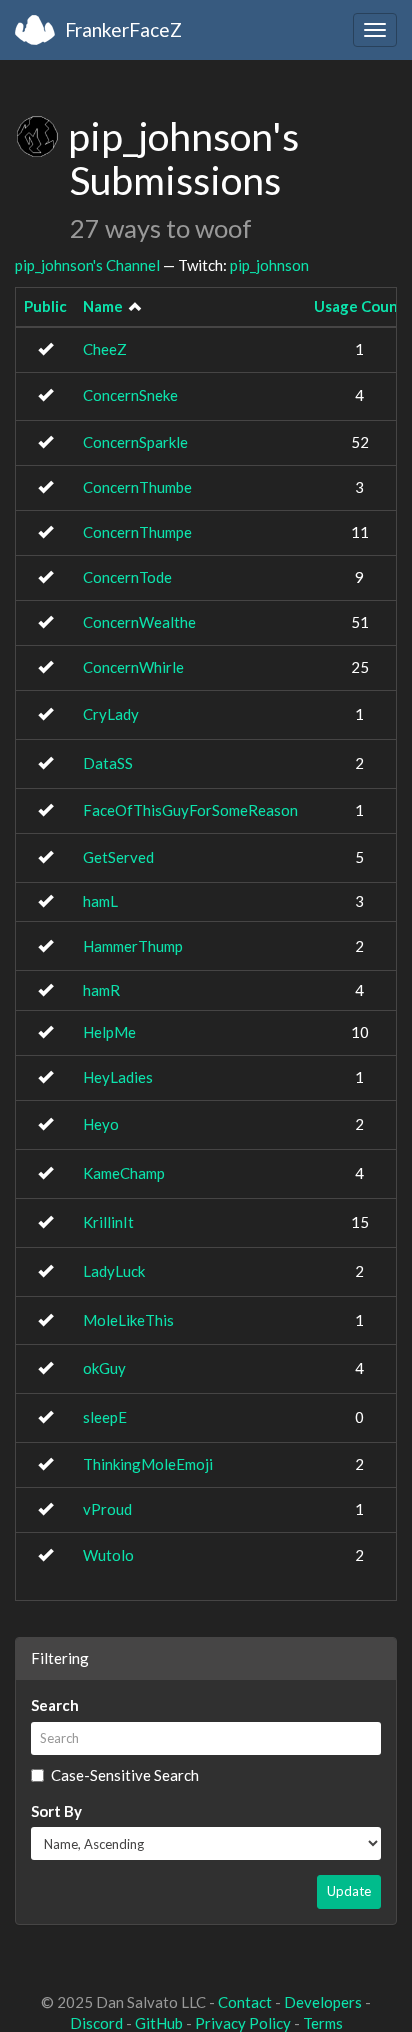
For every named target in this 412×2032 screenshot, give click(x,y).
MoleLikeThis (128, 1320)
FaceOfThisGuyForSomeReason (190, 810)
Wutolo (108, 1555)
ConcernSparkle (135, 442)
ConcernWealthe (139, 622)
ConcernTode (127, 577)
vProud (107, 1509)
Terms (323, 2023)
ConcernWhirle (133, 667)
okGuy (104, 1368)
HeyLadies (118, 1077)
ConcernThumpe (137, 532)
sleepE (105, 1417)
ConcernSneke (130, 395)
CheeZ (105, 349)
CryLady (111, 714)
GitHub (159, 2023)
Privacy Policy (243, 2023)
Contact (245, 2002)
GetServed (118, 857)
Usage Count (359, 306)
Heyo (101, 1124)
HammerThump (133, 946)
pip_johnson (269, 265)
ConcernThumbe (137, 487)
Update (349, 1891)
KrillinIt (108, 1222)
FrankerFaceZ (123, 29)
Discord (96, 2023)
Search (55, 1705)
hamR (101, 990)
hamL (100, 901)
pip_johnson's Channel (87, 265)
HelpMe (109, 1032)
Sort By (56, 1811)
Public (45, 306)
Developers (323, 2002)
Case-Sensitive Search (125, 1775)
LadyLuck (114, 1271)
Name (103, 306)
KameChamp (124, 1173)
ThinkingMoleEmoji (148, 1464)
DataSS (108, 763)
